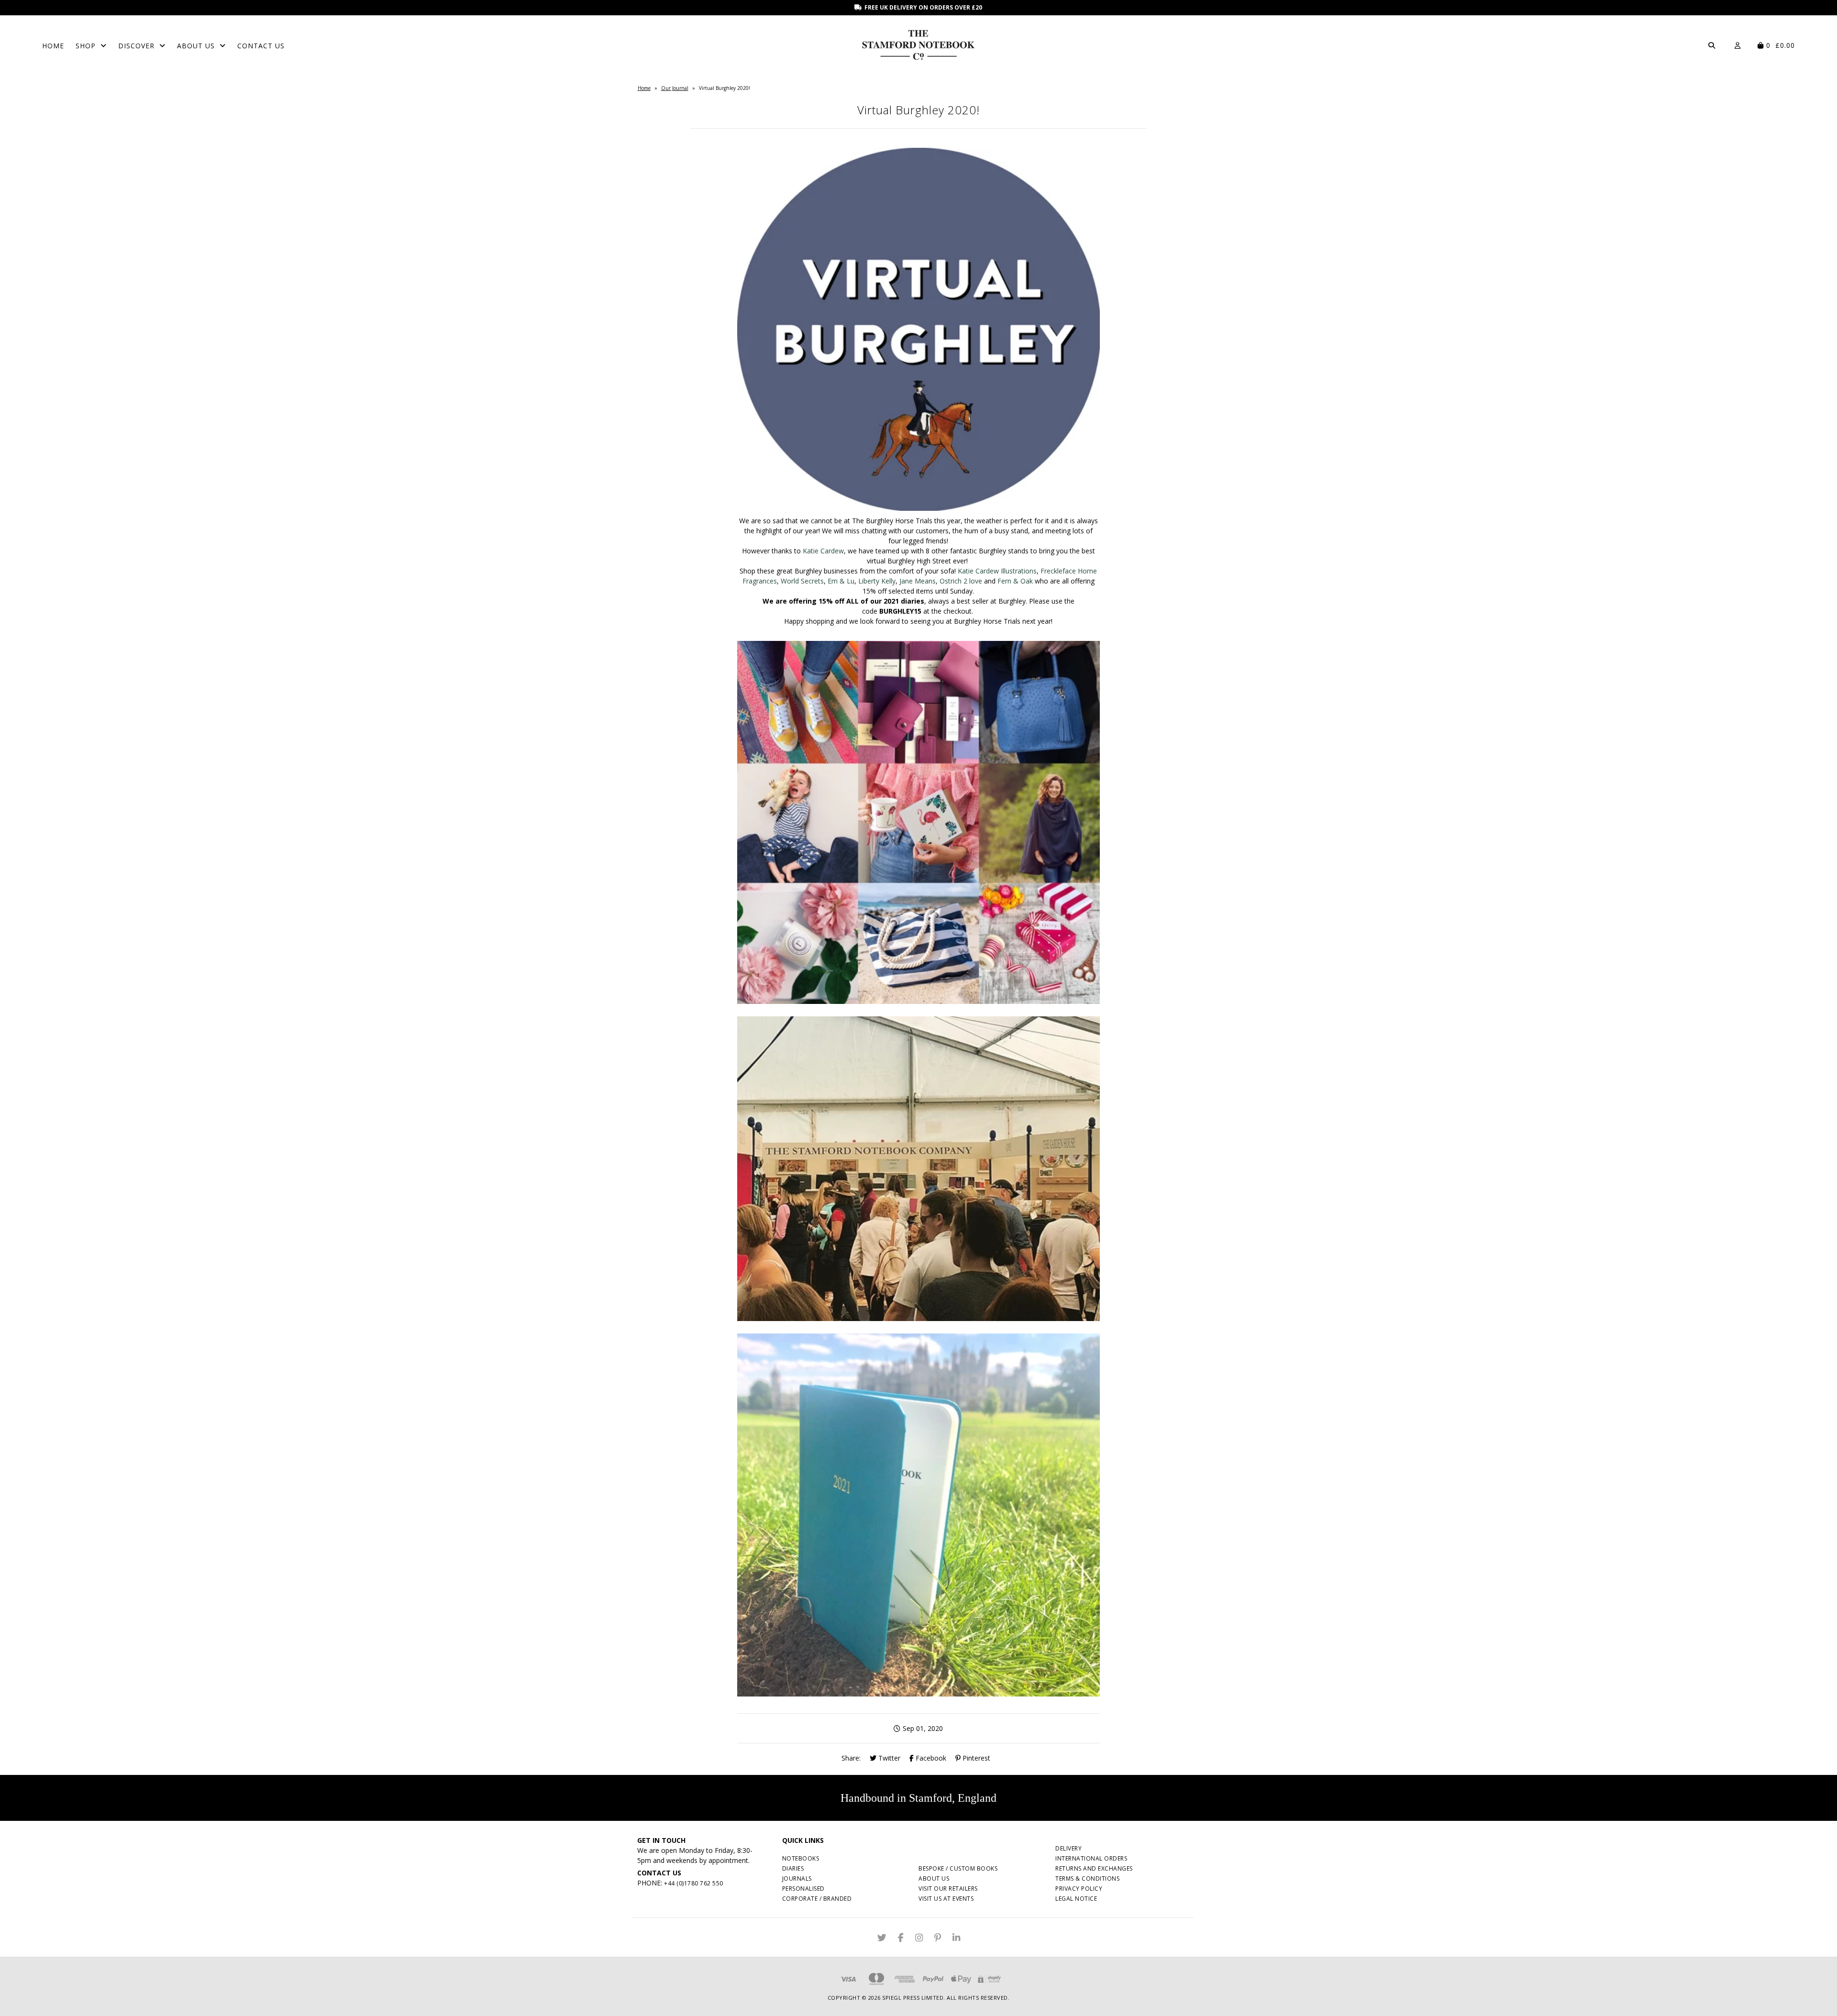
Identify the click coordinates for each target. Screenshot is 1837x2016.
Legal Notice (1076, 1899)
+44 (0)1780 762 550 (694, 1883)
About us (934, 1878)
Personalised (803, 1889)
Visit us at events (946, 1899)
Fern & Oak (1015, 581)
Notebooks (801, 1858)
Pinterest (975, 1758)
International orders (1091, 1858)
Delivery (1068, 1848)
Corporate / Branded (817, 1899)
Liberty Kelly (877, 581)
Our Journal (675, 88)
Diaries (793, 1868)
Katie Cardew (823, 551)
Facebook (930, 1758)
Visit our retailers (948, 1889)
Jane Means (918, 581)
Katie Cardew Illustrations (997, 571)
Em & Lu (841, 581)
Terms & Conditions (1087, 1878)
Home (53, 46)
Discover (136, 46)
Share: (851, 1758)
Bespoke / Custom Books (958, 1868)
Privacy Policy (1079, 1889)
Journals (797, 1878)
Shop (86, 46)
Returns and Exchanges (1094, 1868)
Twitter (888, 1758)
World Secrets (802, 581)
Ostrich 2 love (961, 581)
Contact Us (261, 46)
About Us (196, 46)
